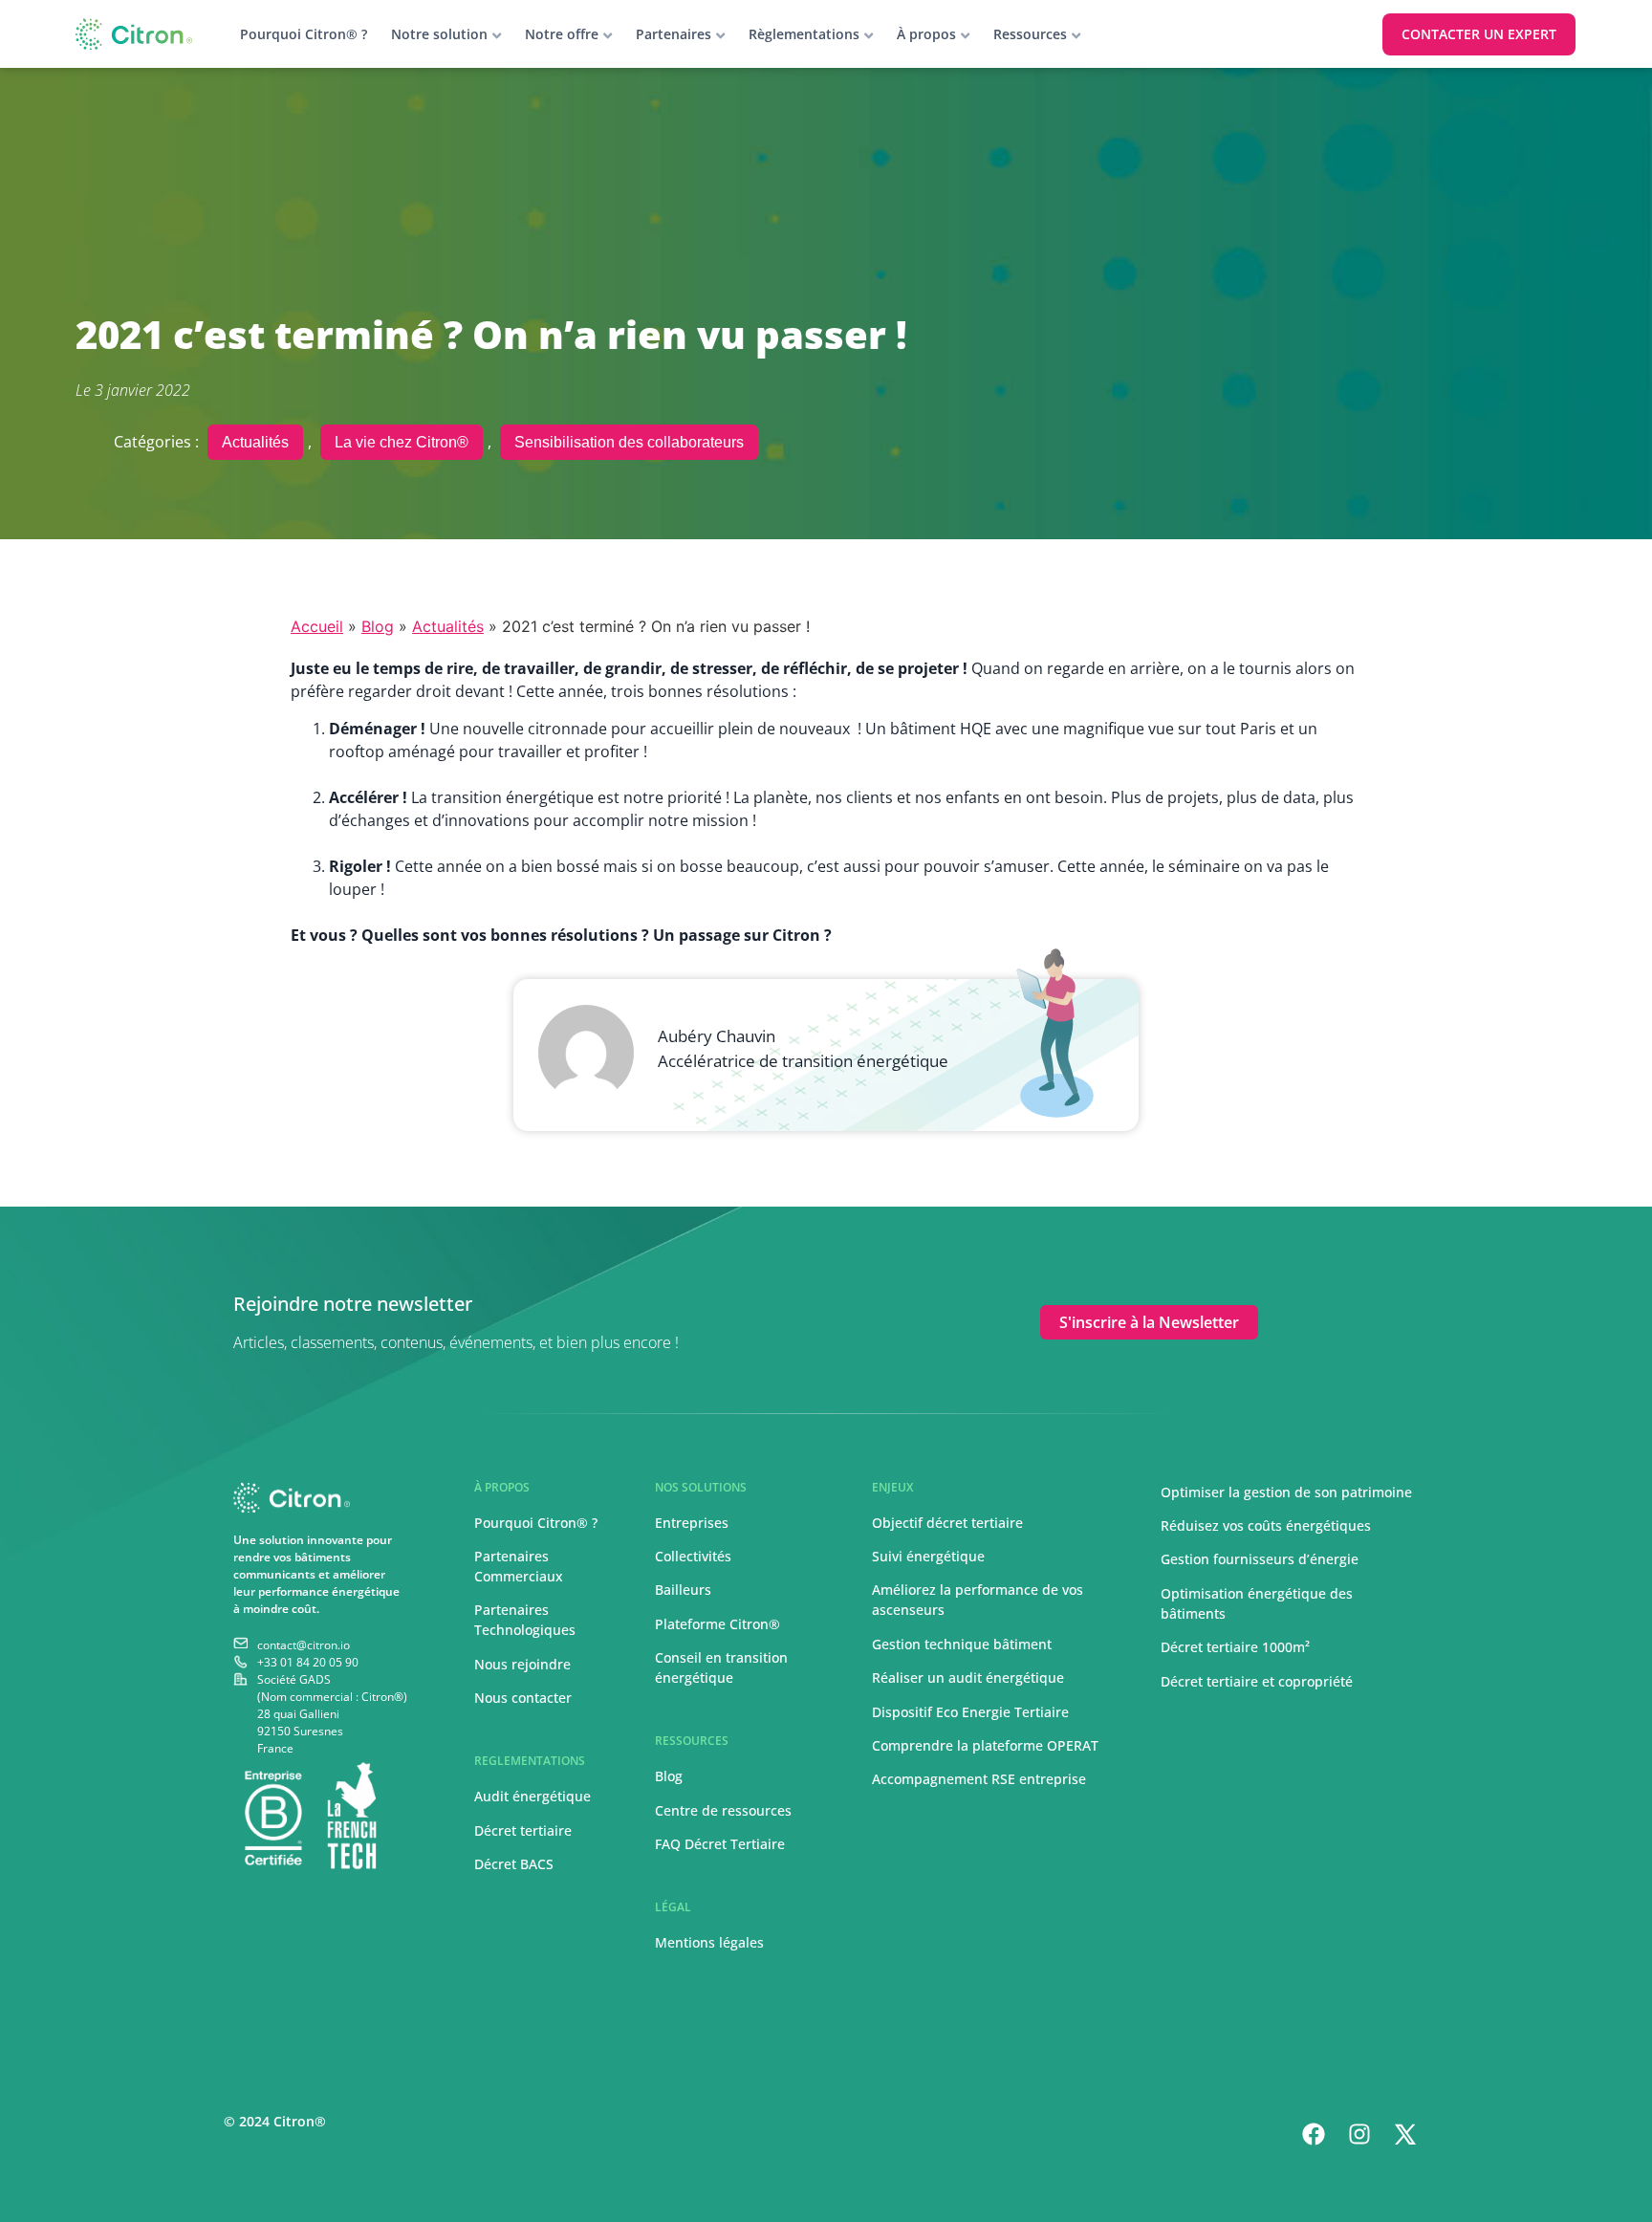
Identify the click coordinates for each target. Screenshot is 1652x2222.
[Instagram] (1359, 2134)
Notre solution (439, 34)
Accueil (317, 626)
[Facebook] (1314, 2134)
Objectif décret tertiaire (947, 1523)
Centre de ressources (723, 1810)
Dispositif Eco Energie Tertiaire (970, 1712)
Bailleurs (683, 1590)
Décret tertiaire (523, 1830)
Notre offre (562, 34)
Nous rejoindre (522, 1664)
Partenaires (674, 34)
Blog (378, 626)
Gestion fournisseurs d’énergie (1260, 1559)
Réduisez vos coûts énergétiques (1266, 1525)
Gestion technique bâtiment (962, 1644)
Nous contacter (523, 1698)
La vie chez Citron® (402, 442)
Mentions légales (709, 1942)
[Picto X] (1405, 2134)
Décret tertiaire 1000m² (1237, 1647)
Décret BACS (514, 1864)
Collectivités (693, 1556)
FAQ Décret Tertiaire (720, 1844)
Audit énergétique (533, 1796)
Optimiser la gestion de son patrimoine (1286, 1492)
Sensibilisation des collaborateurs (629, 442)
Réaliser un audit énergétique (968, 1677)
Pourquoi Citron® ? (304, 34)
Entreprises (692, 1523)
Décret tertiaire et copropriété (1257, 1681)
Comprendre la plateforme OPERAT (985, 1745)
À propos (926, 34)
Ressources (1030, 34)
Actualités (255, 442)
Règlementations (804, 34)
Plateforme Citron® (717, 1624)
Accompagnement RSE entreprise (979, 1779)
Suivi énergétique (928, 1556)
